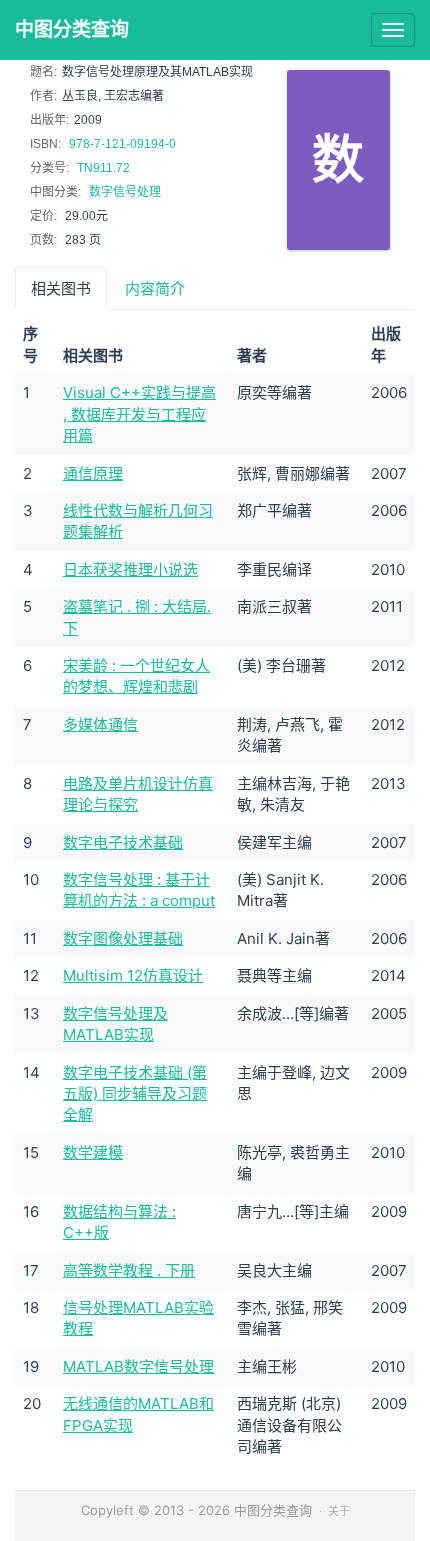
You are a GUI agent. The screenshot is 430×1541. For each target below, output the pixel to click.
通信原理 (93, 473)
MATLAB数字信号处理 (138, 1366)
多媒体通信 (100, 724)
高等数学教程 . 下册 (129, 1270)
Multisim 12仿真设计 (133, 975)
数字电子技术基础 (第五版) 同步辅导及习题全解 (135, 1094)
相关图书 (61, 288)
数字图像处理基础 (123, 938)
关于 (339, 1511)
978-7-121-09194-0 (122, 144)
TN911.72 (103, 168)
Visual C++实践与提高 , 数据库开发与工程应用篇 (139, 414)
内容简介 (155, 288)
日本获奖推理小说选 (130, 569)
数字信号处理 (125, 192)
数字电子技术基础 (123, 842)
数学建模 (93, 1152)
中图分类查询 (72, 29)
